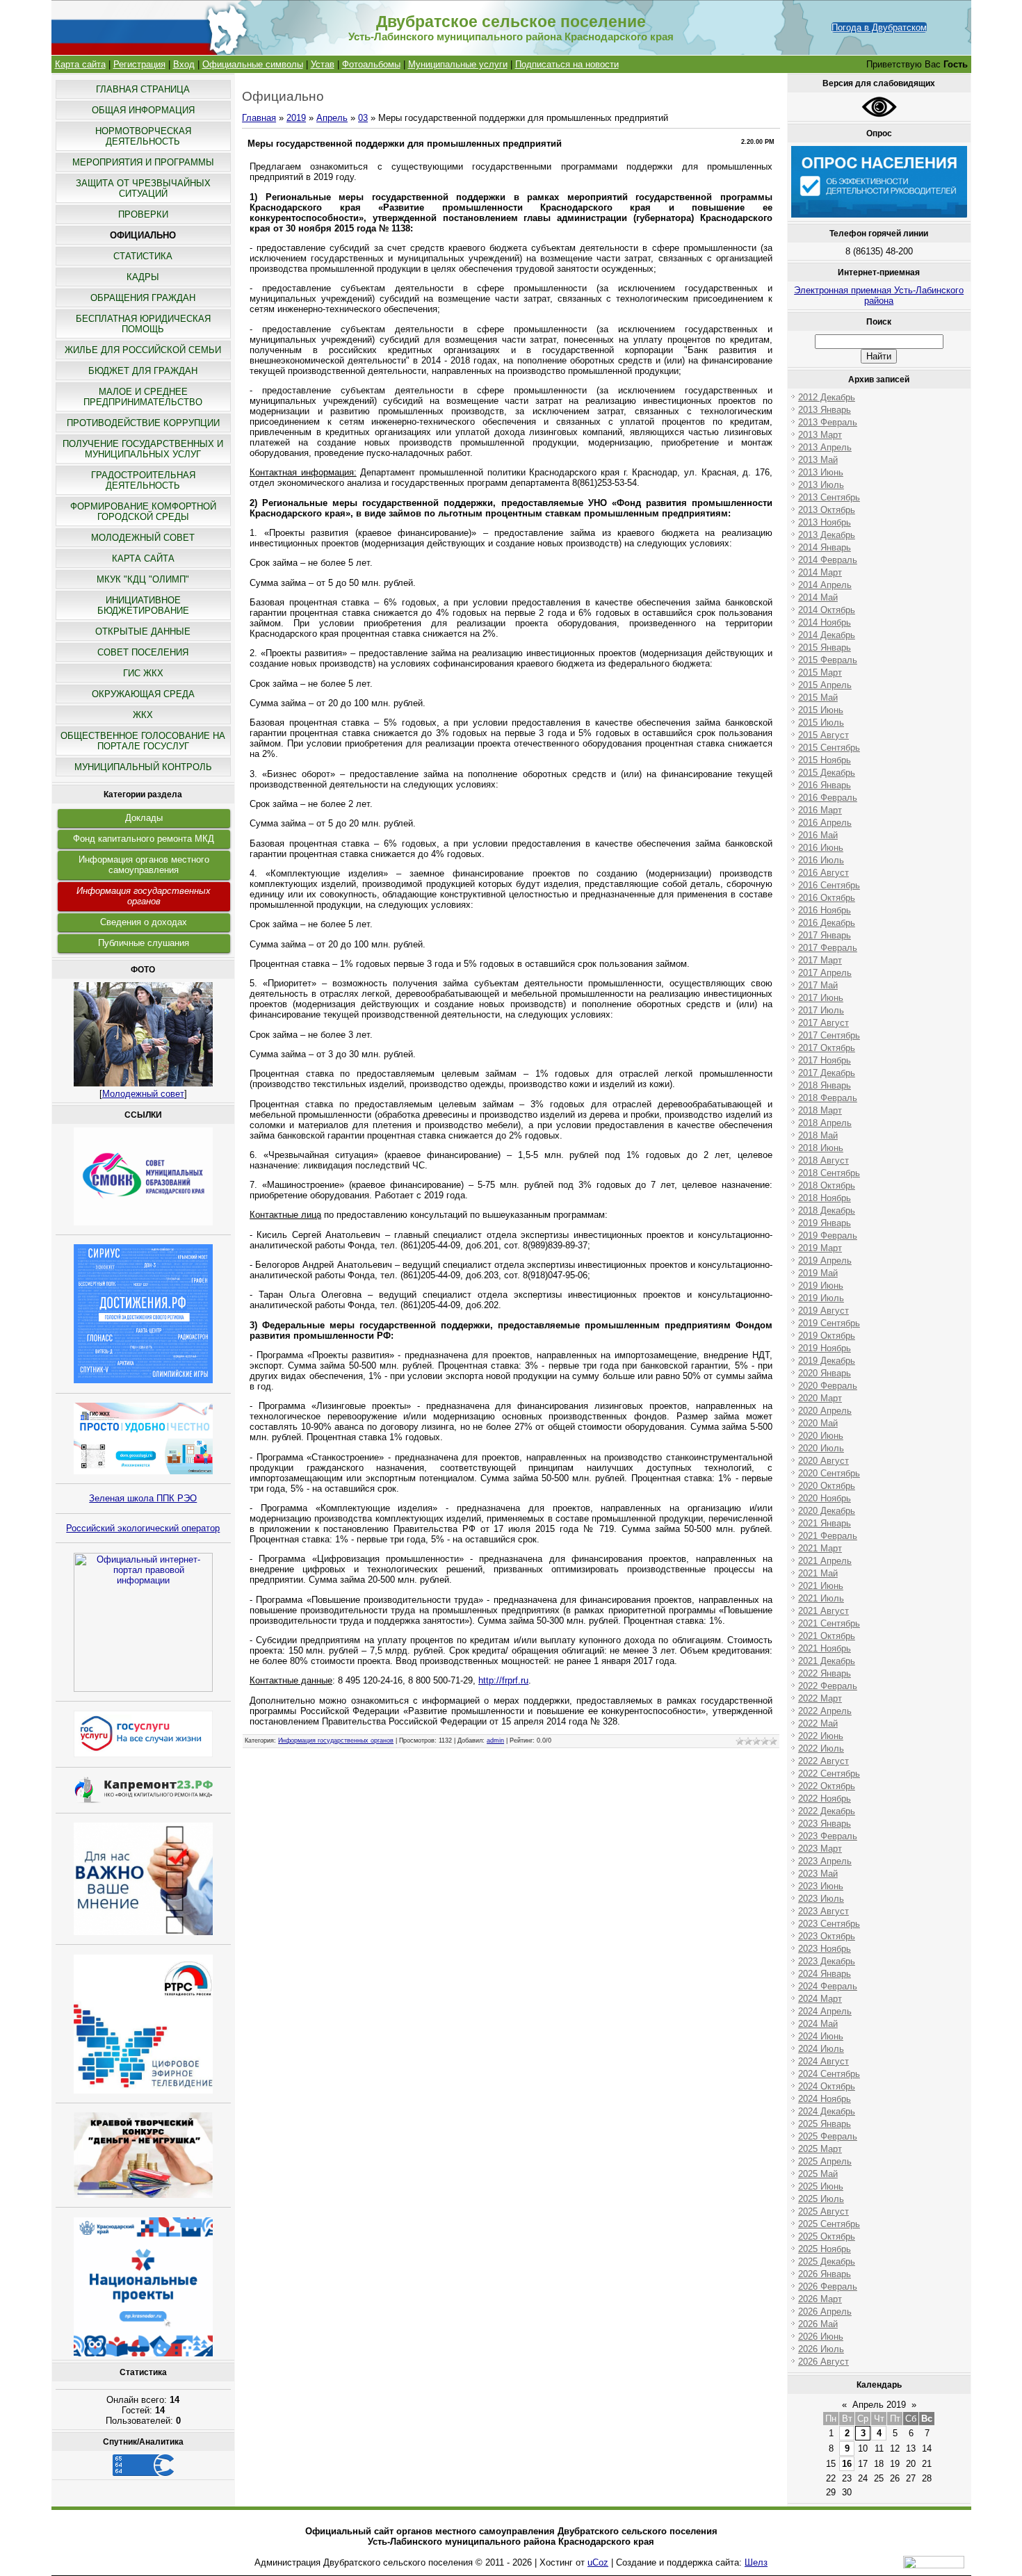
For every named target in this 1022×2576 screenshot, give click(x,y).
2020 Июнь (821, 1436)
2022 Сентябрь (829, 1774)
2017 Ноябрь (825, 1060)
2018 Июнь (821, 1148)
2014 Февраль (828, 560)
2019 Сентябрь (829, 1323)
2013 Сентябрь (829, 497)
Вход (184, 64)
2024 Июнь (821, 2036)
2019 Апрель (825, 1261)
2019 (296, 118)
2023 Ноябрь (825, 1949)
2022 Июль (821, 1748)
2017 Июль (821, 1010)
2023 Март (820, 1849)
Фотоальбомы (371, 64)
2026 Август (824, 2362)
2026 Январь (825, 2274)
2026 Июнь (821, 2337)
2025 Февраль (828, 2136)
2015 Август (824, 735)
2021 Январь (825, 1523)
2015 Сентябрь (829, 748)
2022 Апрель (825, 1711)
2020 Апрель (825, 1411)
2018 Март (820, 1110)
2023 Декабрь (827, 1961)
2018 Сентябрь (829, 1173)
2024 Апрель (825, 2011)
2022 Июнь (821, 1736)
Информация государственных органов (144, 896)
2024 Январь (825, 1974)
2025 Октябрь (827, 2236)
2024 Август (824, 2061)
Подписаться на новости (567, 64)
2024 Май (818, 2024)
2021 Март (820, 1548)
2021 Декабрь (827, 1661)
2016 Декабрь (827, 923)
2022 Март (820, 1698)
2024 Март (820, 1999)
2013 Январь (825, 410)
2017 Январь (825, 935)
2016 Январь (825, 785)
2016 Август (824, 873)
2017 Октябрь (827, 1048)
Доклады (144, 818)
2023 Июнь (821, 1886)
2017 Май (818, 985)
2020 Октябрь (827, 1486)
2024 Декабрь (827, 2111)
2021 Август (824, 1611)
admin (495, 1741)
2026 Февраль (828, 2286)
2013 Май (818, 460)
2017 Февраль (828, 948)
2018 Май (818, 1135)
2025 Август (824, 2211)
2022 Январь (825, 1673)
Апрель (332, 118)
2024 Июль (821, 2049)
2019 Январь (825, 1223)
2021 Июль (821, 1598)
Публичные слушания (144, 943)
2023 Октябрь (827, 1936)
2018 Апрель (825, 1123)
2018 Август (824, 1160)
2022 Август (824, 1761)
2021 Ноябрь (825, 1648)
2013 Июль (821, 485)
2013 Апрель (825, 447)
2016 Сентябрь (829, 885)
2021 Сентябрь (829, 1623)
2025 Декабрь (827, 2261)
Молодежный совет (143, 1094)
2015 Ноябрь (825, 760)
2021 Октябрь (827, 1636)
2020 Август (824, 1461)
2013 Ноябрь (825, 522)
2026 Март (820, 2299)
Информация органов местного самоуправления (144, 865)
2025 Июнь (821, 2186)
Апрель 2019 (879, 2405)
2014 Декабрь (827, 635)
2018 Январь (825, 1085)
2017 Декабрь (827, 1073)
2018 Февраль (828, 1098)
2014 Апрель (825, 585)
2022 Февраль (828, 1686)
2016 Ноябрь (825, 910)
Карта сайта (80, 64)
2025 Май (818, 2174)
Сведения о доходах (144, 922)
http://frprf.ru (503, 1680)
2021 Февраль (828, 1536)
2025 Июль (821, 2199)
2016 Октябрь (827, 898)
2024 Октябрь (827, 2086)
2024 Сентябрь (829, 2074)
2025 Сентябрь (829, 2224)
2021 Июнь (821, 1586)
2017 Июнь (821, 998)
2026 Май (818, 2324)
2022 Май (818, 1723)
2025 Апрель (825, 2161)
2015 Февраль (828, 660)
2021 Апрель (825, 1561)
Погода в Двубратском (879, 27)
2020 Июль (821, 1448)
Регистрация (139, 64)
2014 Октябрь (827, 610)
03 (363, 118)
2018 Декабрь (827, 1210)
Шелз (756, 2562)
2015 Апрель (825, 685)
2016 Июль (821, 860)
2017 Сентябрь (829, 1035)
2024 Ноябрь (825, 2099)
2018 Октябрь (827, 1185)
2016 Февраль (828, 798)
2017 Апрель (825, 973)
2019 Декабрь (827, 1361)
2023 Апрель (825, 1861)
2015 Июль (821, 723)
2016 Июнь (821, 848)
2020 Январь (825, 1373)
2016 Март (820, 810)
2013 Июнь (821, 472)
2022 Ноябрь (825, 1799)
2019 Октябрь (827, 1336)
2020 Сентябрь (829, 1473)
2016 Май (818, 835)
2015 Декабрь (827, 773)
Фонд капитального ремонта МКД (144, 839)
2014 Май (818, 597)
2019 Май (818, 1273)
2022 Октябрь (827, 1786)
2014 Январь (825, 547)
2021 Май (818, 1573)
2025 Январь (825, 2124)
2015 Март (820, 672)
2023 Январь (825, 1824)
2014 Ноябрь (825, 622)
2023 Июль (821, 1899)
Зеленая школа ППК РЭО (143, 1498)
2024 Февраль (828, 1986)
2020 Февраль (828, 1386)
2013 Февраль (828, 422)
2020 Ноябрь (825, 1498)
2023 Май (818, 1874)
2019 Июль (821, 1298)
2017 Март (820, 960)
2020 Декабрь (827, 1511)
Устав (323, 64)
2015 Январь (825, 647)
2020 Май (818, 1423)
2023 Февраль (828, 1836)
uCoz (598, 2562)
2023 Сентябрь (829, 1924)
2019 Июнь (821, 1286)
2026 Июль (821, 2349)
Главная (259, 118)
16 (847, 2464)
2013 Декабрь (827, 535)
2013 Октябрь (827, 510)
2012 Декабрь (827, 397)
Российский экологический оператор (143, 1528)
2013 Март (820, 435)
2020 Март (820, 1398)
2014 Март (820, 572)
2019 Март (820, 1248)
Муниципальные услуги (458, 64)
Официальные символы (253, 64)
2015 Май (818, 698)
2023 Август (824, 1911)
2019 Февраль (828, 1236)
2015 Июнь (821, 710)
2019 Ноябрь (825, 1348)
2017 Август (824, 1023)
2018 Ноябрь (825, 1198)
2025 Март (820, 2149)
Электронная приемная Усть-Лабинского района (879, 295)
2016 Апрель (825, 823)
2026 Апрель (825, 2312)
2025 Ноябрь (825, 2249)
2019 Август (824, 1311)
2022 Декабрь (827, 1811)
